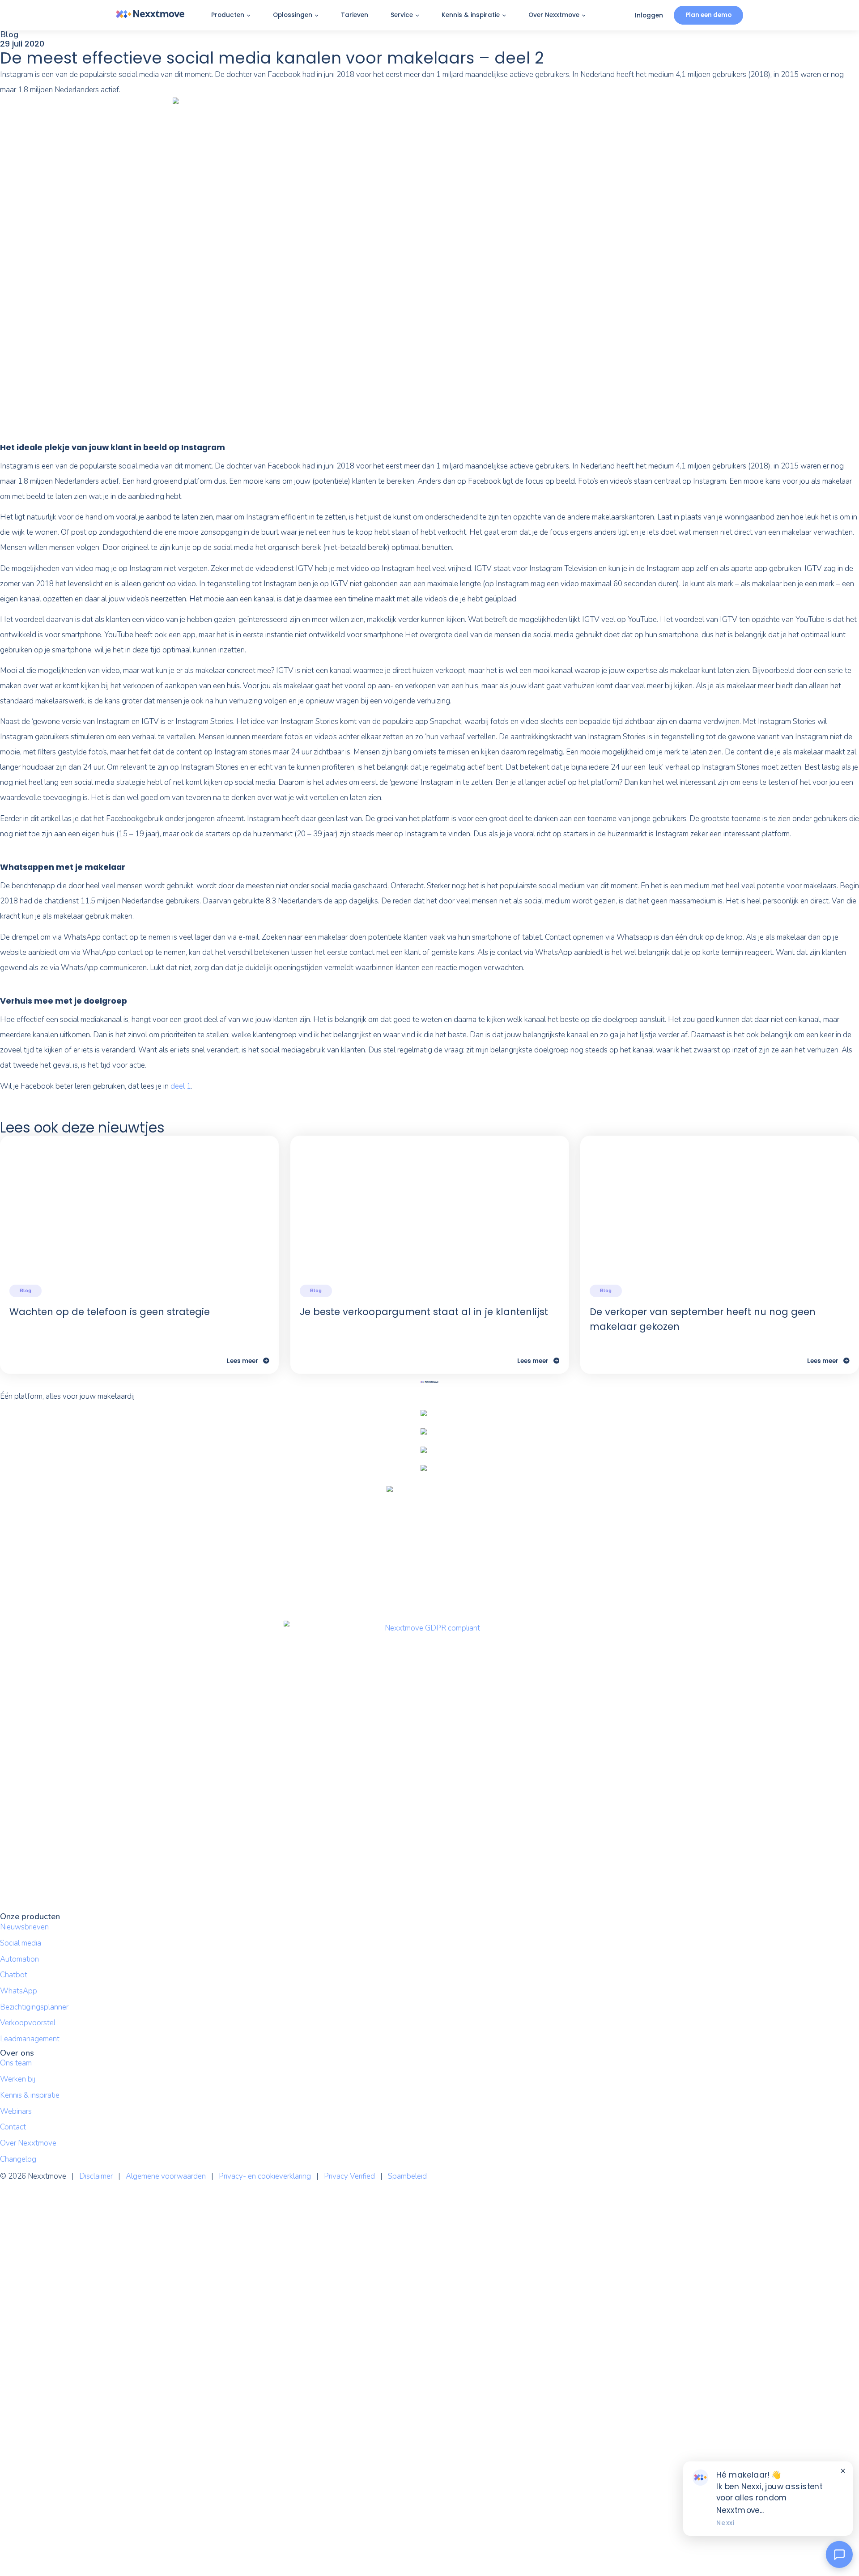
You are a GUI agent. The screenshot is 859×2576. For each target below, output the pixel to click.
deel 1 (180, 1086)
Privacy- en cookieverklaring (265, 2176)
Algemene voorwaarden (166, 2176)
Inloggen (649, 15)
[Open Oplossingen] (317, 16)
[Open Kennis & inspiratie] (504, 16)
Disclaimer (96, 2176)
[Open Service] (417, 16)
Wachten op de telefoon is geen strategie (110, 1312)
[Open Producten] (249, 16)
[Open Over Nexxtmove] (584, 16)
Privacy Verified (349, 2176)
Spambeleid (407, 2176)
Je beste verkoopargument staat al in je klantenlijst (424, 1312)
